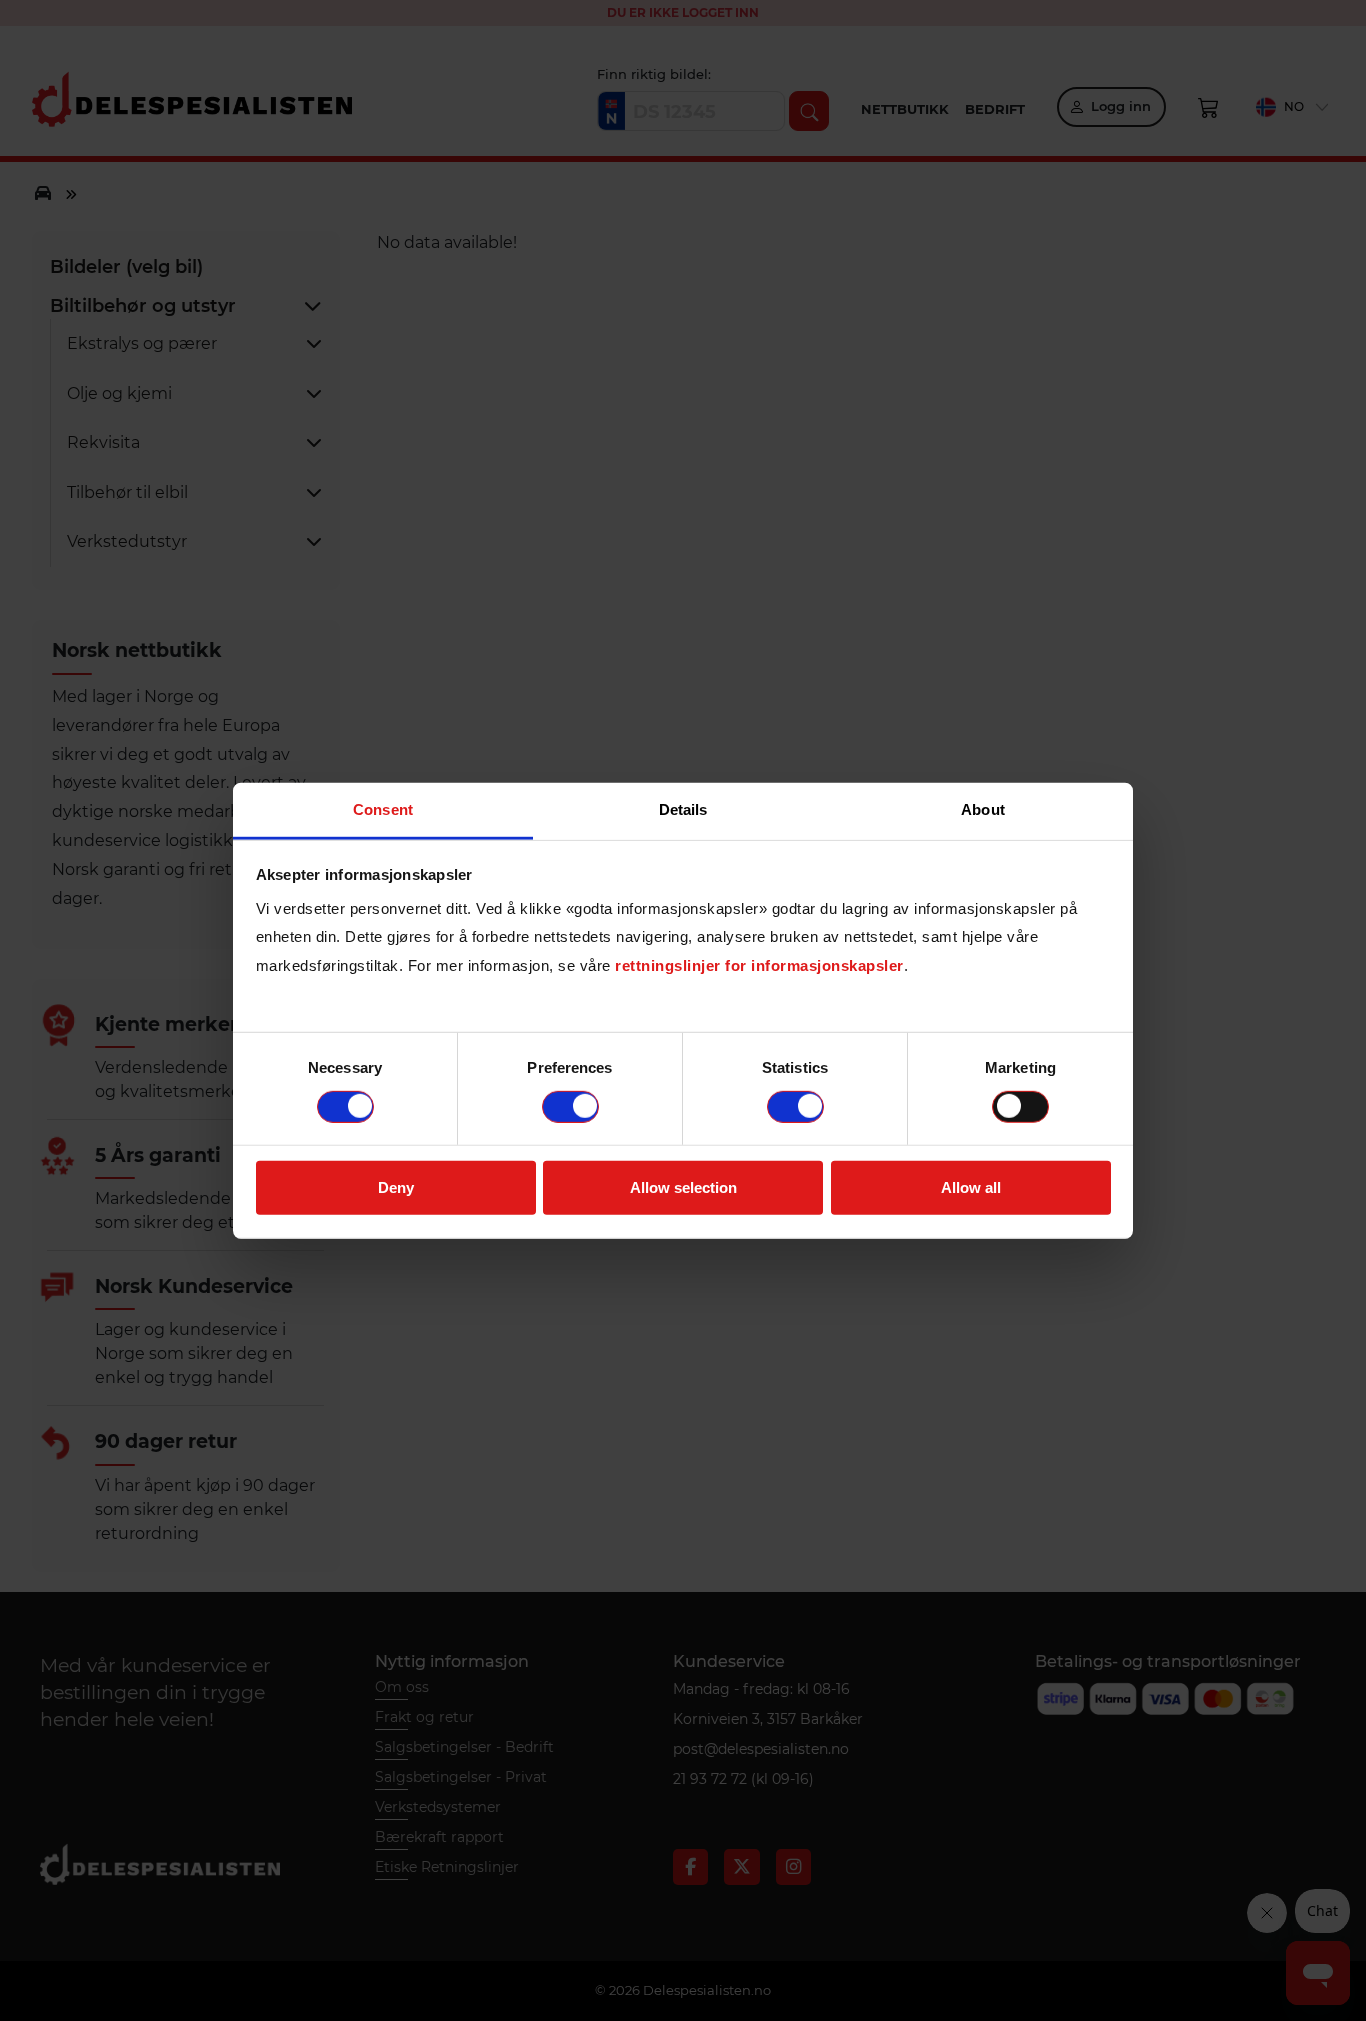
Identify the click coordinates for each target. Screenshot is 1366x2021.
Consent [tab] (383, 808)
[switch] (570, 1107)
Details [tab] (683, 808)
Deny (396, 1187)
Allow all (971, 1187)
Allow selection (683, 1187)
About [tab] (983, 808)
